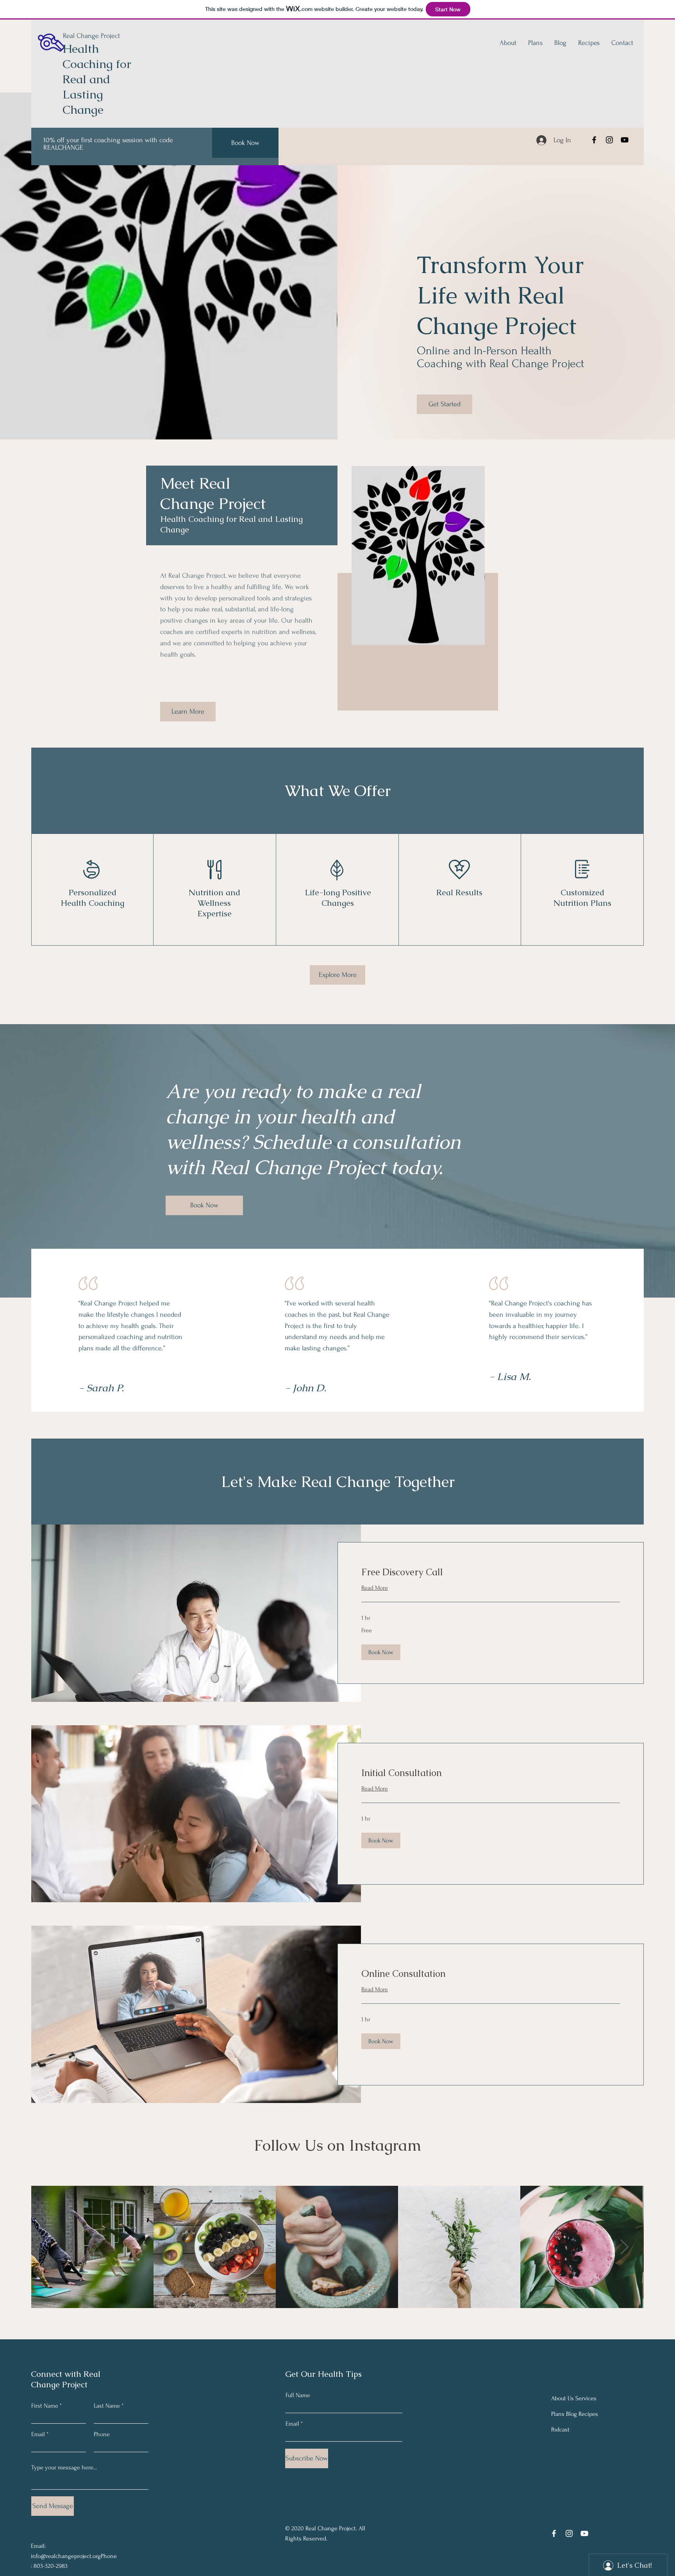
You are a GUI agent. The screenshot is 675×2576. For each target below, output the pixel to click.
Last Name (107, 2406)
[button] (381, 1652)
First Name (45, 2406)
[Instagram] (609, 140)
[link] (491, 1572)
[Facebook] (594, 140)
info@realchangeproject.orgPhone (74, 2556)
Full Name (298, 2395)
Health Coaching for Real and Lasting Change (97, 79)
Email (38, 2434)
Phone (102, 2434)
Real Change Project (91, 36)
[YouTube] (625, 140)
